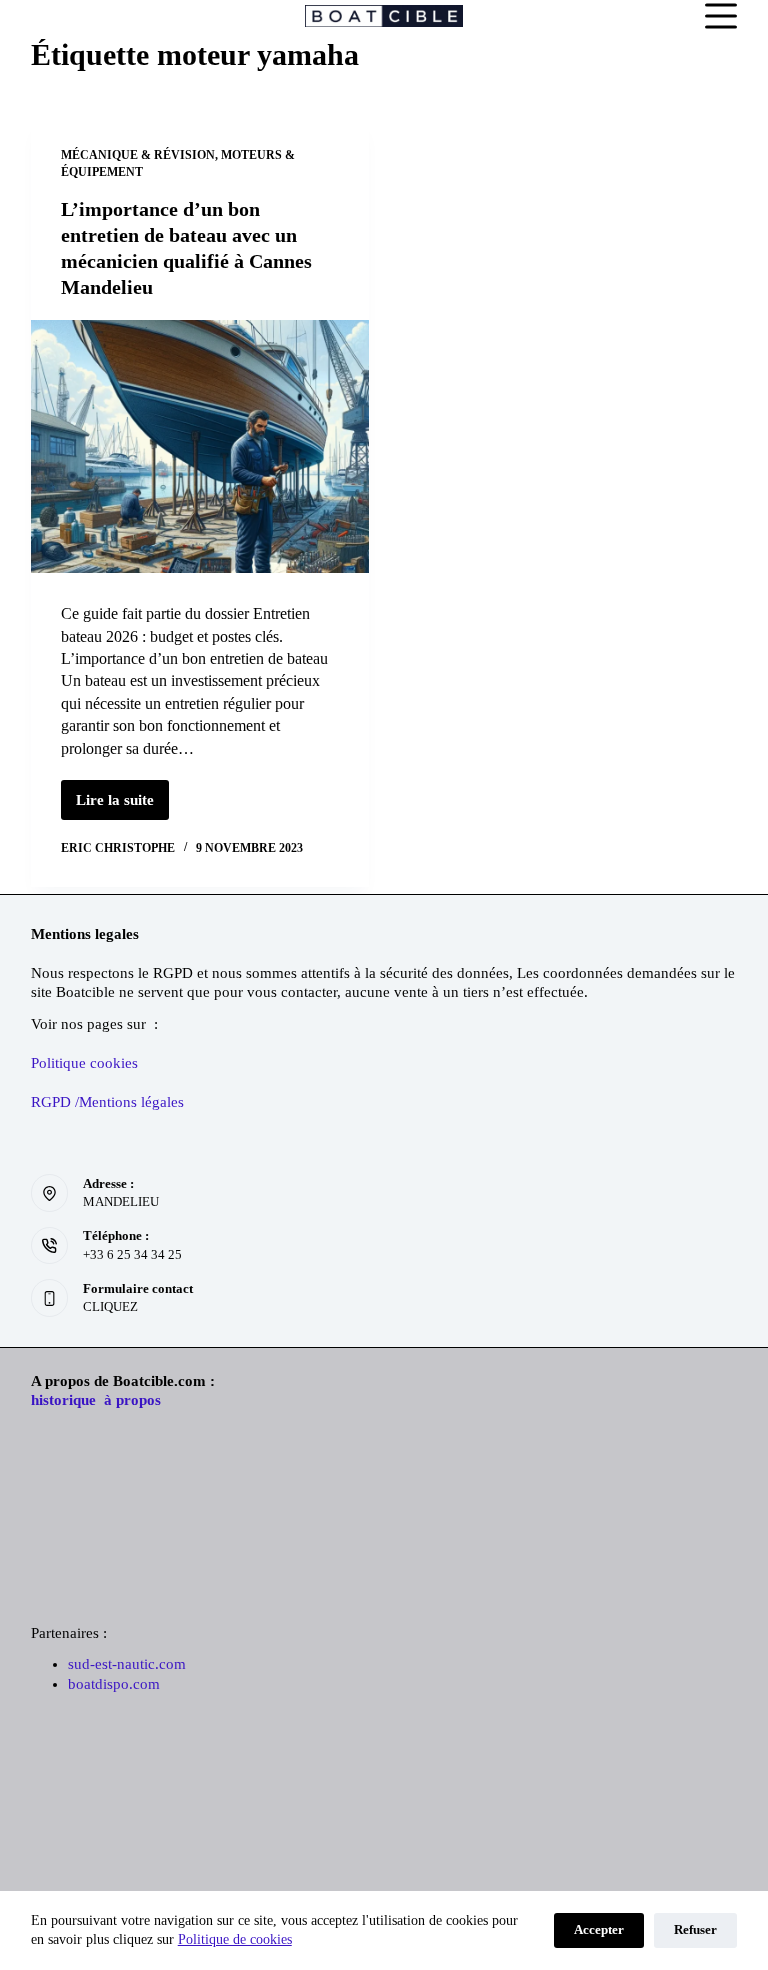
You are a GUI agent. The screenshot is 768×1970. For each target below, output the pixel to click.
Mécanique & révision (138, 155)
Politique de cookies (235, 1939)
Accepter (599, 1929)
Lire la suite (122, 806)
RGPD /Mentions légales (107, 1102)
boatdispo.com (114, 1684)
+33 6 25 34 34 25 (132, 1254)
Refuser (695, 1929)
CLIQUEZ (110, 1306)
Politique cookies (84, 1063)
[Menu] (721, 16)
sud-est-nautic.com (127, 1664)
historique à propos (96, 1400)
